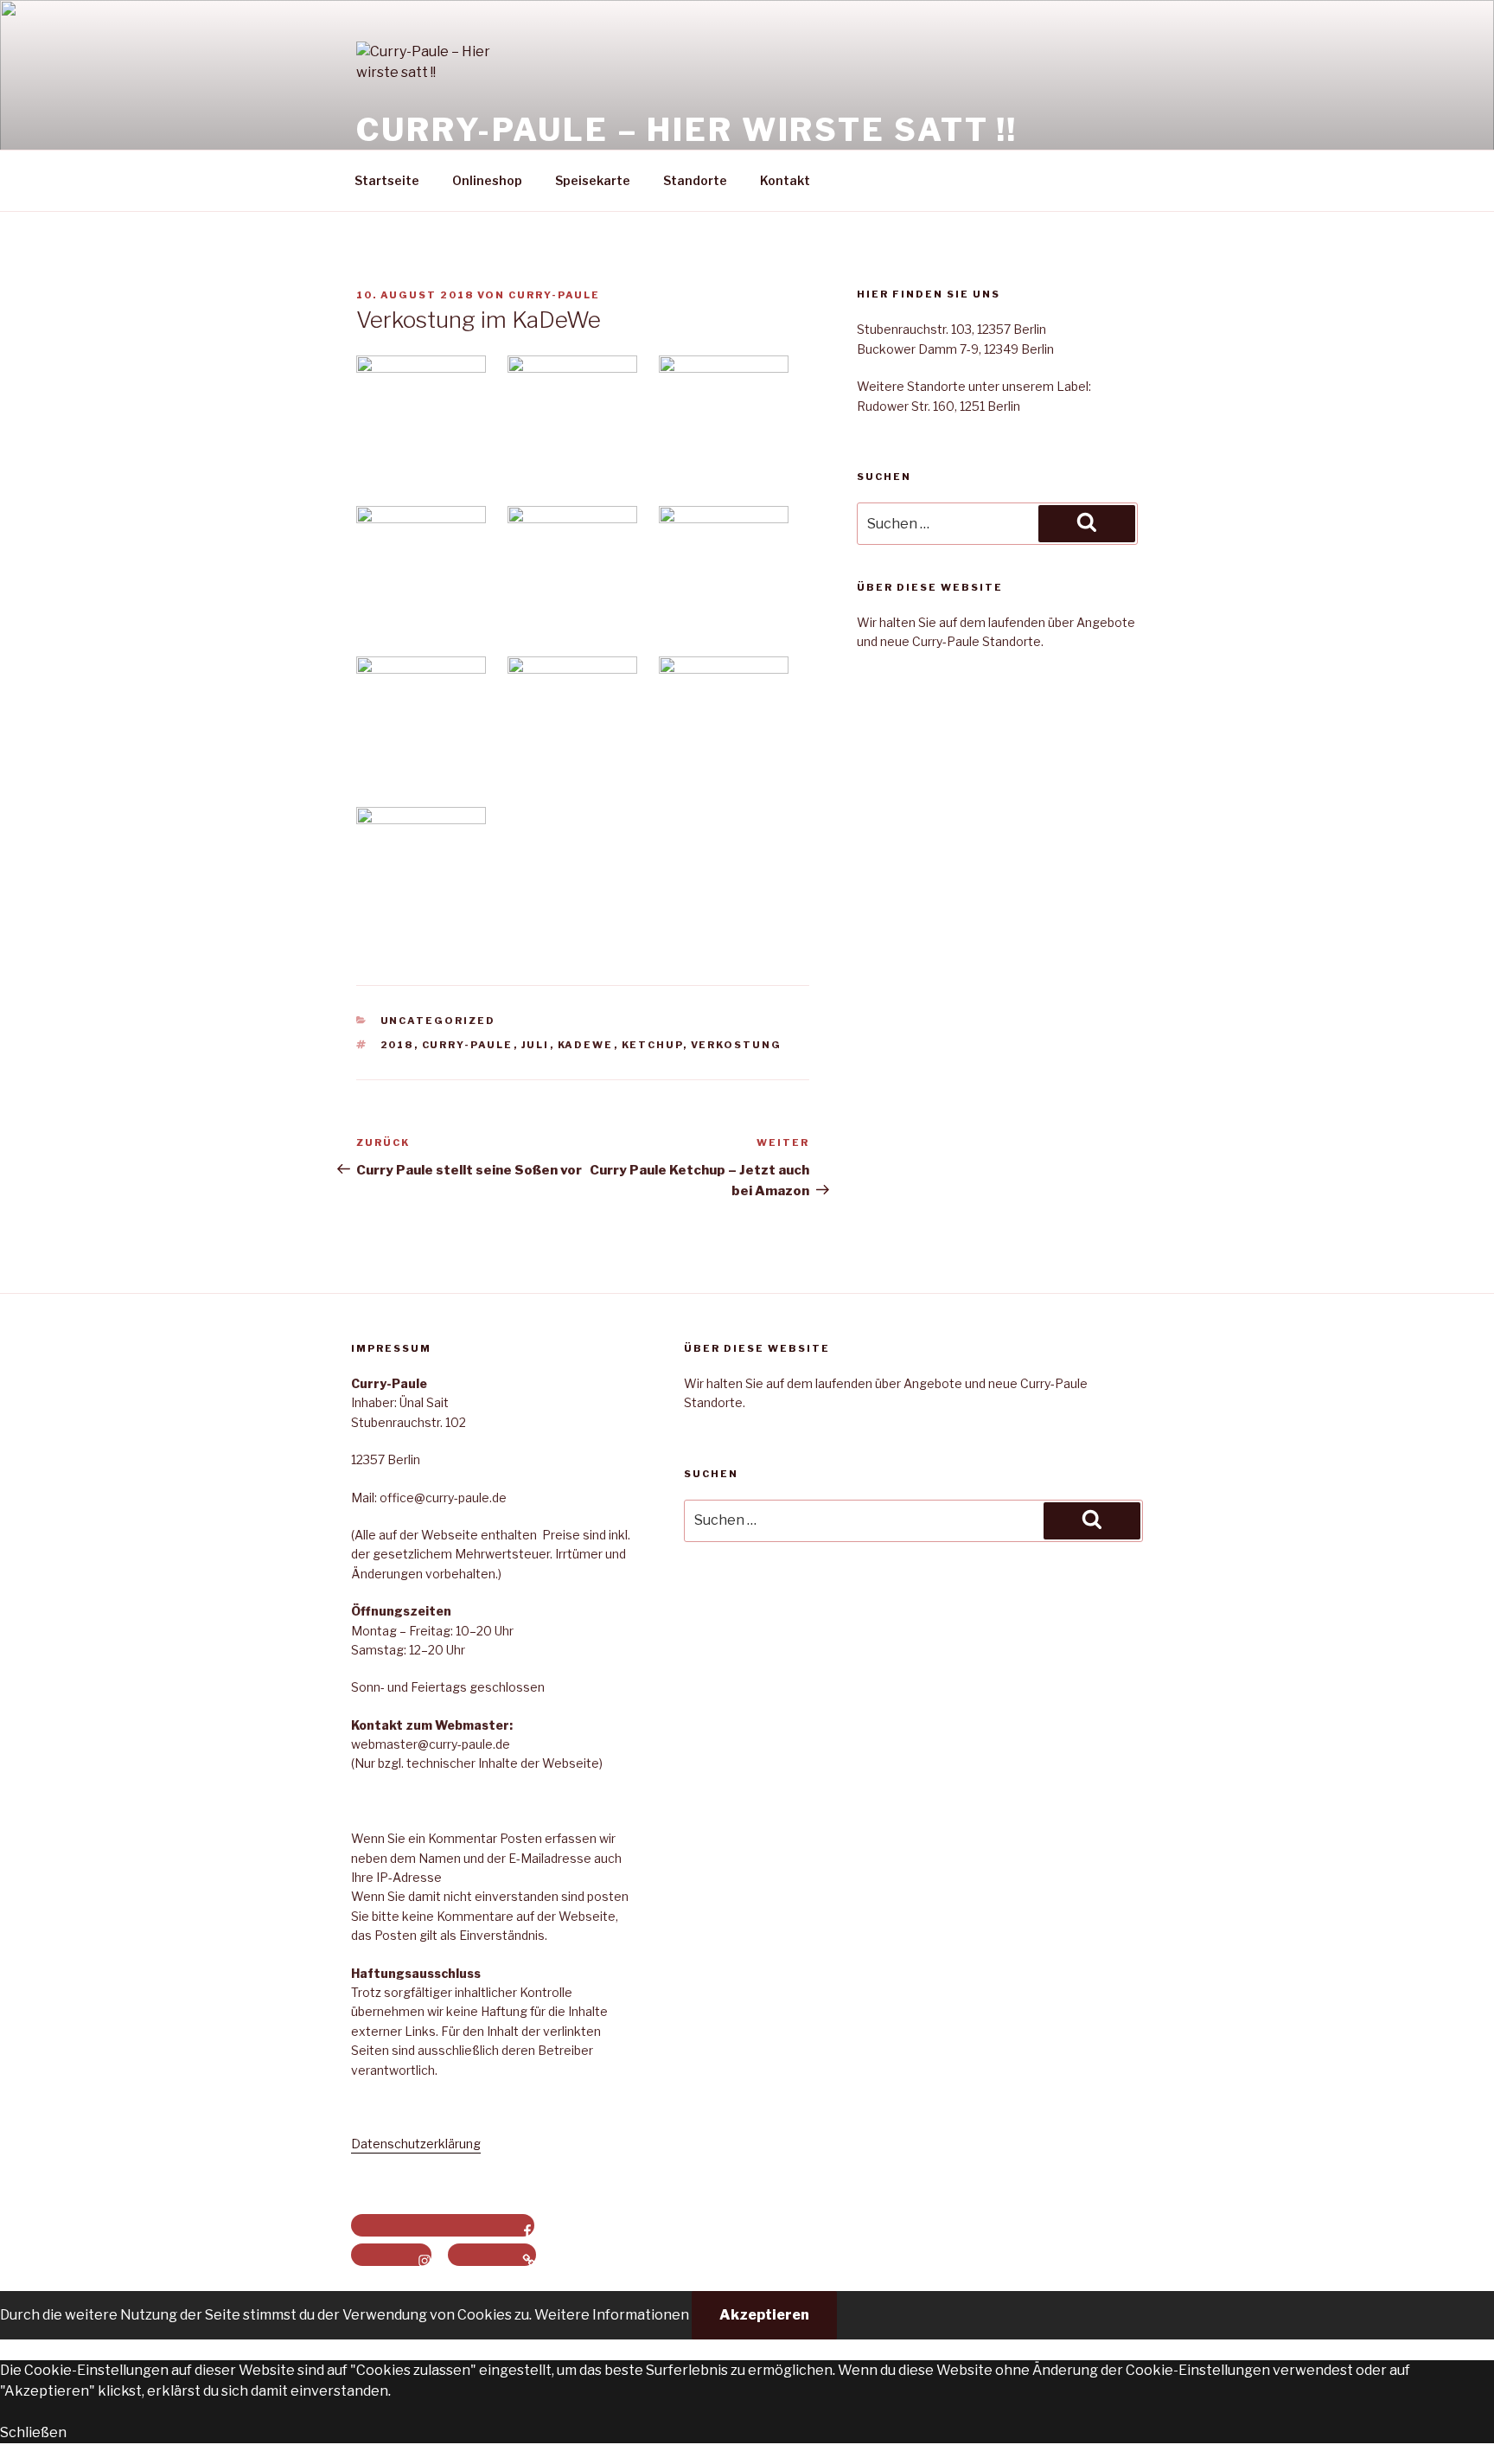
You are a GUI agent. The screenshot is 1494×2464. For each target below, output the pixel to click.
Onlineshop (487, 180)
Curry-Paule (554, 295)
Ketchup (652, 1045)
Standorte (695, 180)
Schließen (33, 2432)
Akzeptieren (764, 2315)
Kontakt (785, 180)
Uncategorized (438, 1021)
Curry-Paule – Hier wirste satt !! (687, 130)
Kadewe (586, 1045)
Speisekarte (593, 180)
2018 (397, 1045)
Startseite (387, 180)
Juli (536, 1045)
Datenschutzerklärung (416, 2144)
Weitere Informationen (612, 2315)
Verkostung (737, 1045)
